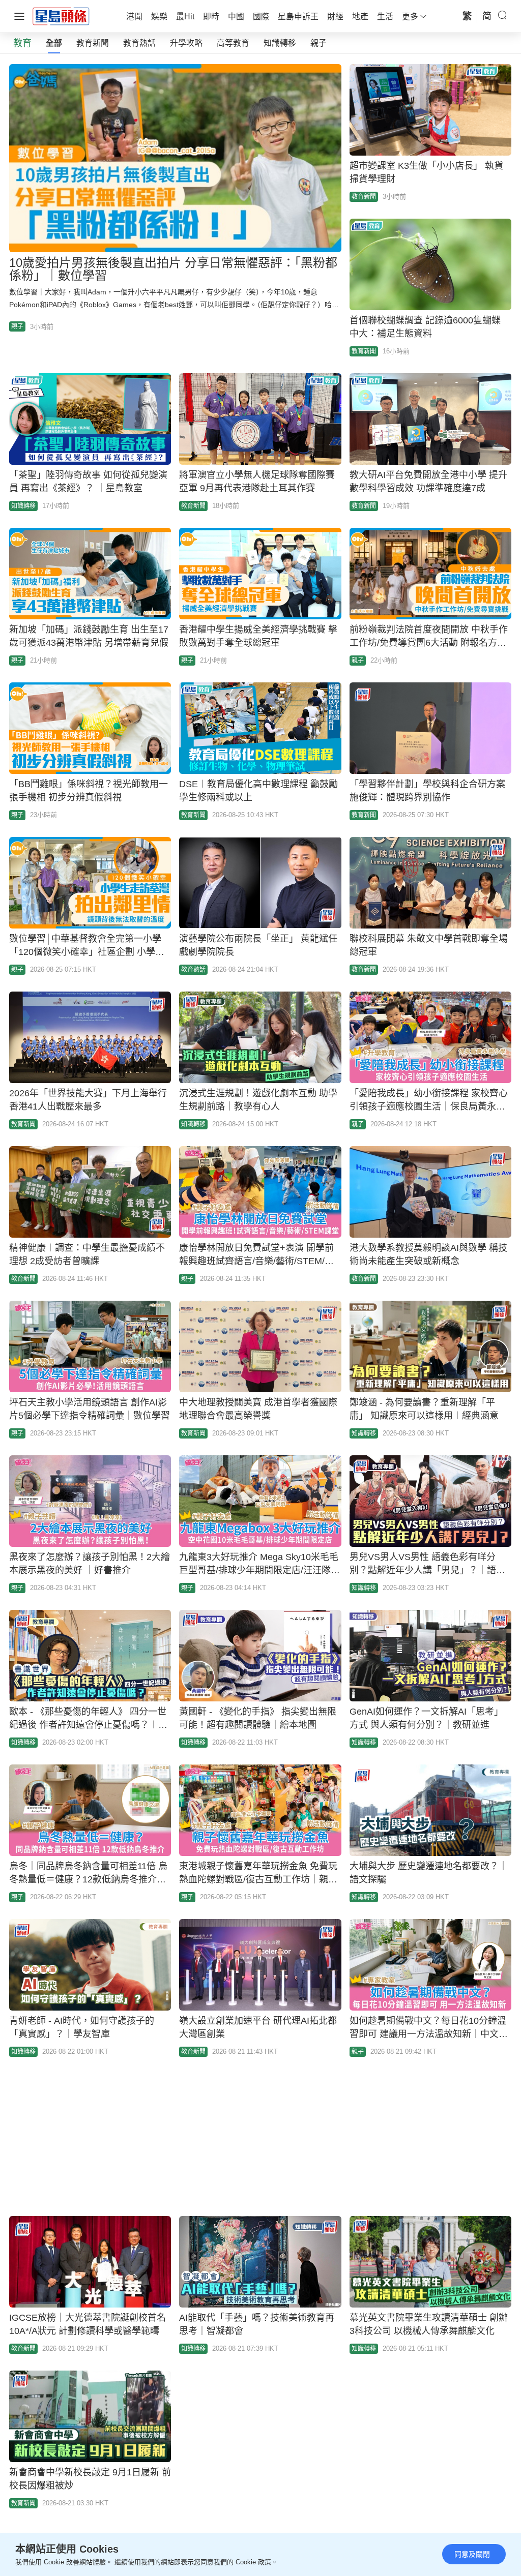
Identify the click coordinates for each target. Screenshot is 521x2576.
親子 (319, 43)
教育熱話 (139, 43)
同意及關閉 (472, 2554)
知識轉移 (280, 43)
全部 (54, 43)
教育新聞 (93, 43)
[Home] (61, 16)
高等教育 (233, 43)
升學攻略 (186, 43)
